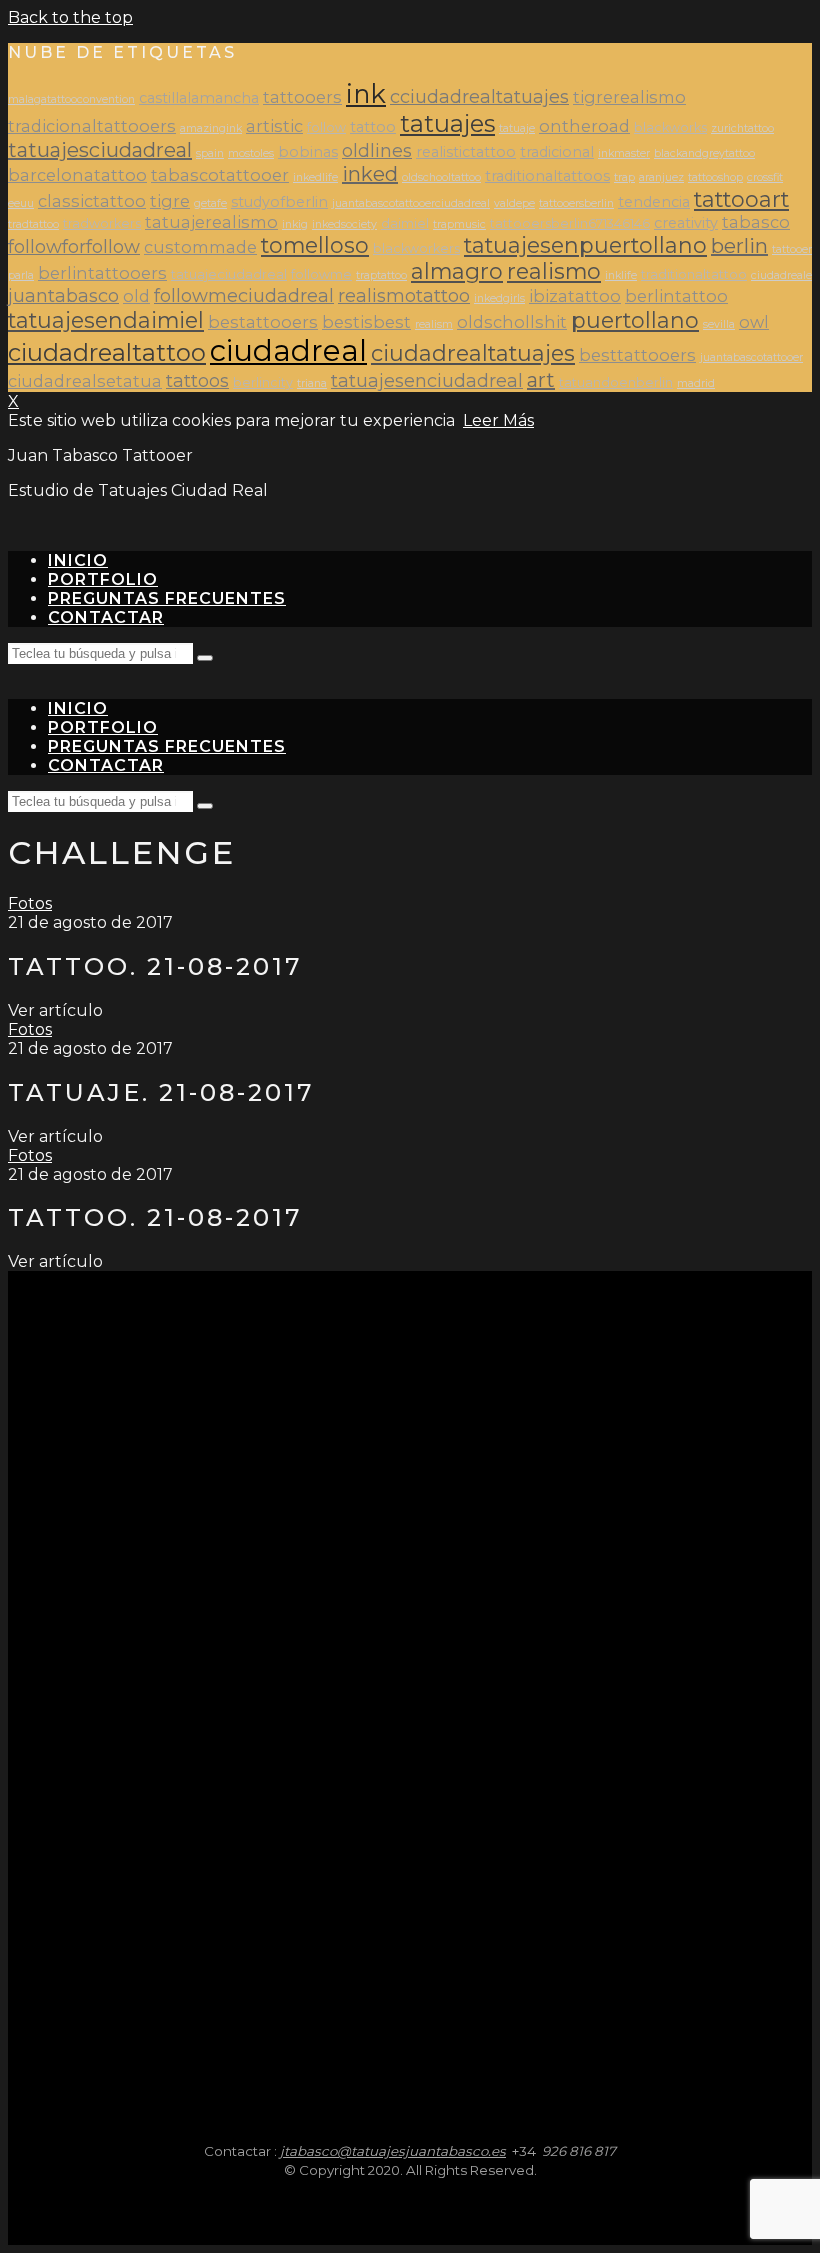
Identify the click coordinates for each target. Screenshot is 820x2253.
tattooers (302, 97)
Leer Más (498, 420)
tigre (170, 201)
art (541, 380)
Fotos (30, 903)
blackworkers (416, 248)
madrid (696, 383)
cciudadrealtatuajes (479, 96)
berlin (739, 246)
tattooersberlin (576, 203)
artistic (274, 126)
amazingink (211, 128)
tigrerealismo (629, 97)
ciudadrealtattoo (107, 352)
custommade (200, 247)
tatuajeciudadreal (229, 274)
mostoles (251, 153)
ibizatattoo (575, 296)
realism (434, 324)
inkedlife (315, 177)
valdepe (514, 203)
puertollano (635, 320)
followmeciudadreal (244, 295)
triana (312, 383)
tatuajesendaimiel (106, 320)
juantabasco (63, 295)
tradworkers (102, 223)
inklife (621, 275)
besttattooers (637, 355)
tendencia (654, 202)
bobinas (308, 152)
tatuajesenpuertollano (585, 245)
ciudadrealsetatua (85, 381)
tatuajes (447, 123)
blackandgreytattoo (704, 153)
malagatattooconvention (71, 99)
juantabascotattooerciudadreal (411, 203)
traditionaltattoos (547, 176)
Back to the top (70, 17)
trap (624, 177)
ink (366, 93)
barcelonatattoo (77, 175)
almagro (457, 271)
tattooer (792, 249)
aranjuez (661, 177)
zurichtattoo (742, 128)
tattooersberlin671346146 (570, 223)
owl (754, 322)
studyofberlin (279, 202)
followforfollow (74, 246)
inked (370, 174)
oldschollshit (512, 322)
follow (326, 127)
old (136, 296)
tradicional (557, 152)
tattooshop (715, 177)
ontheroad (584, 126)
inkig (295, 224)
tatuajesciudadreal (100, 150)
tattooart (741, 199)
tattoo (373, 127)
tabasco (756, 222)
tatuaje (517, 128)
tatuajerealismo (211, 222)
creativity (686, 223)
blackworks (670, 127)
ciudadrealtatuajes (473, 353)
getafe (210, 203)
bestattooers (263, 322)
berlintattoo (676, 296)
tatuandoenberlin (616, 382)
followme (321, 274)
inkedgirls (499, 298)
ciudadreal (288, 350)
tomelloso (315, 245)
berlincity (263, 382)
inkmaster (624, 153)
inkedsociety (344, 224)
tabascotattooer (220, 175)
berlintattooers (102, 273)
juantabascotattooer (751, 357)
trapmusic (459, 224)
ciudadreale (781, 275)
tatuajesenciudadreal (427, 380)
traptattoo (381, 275)
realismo (554, 271)
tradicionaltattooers (92, 126)
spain (210, 153)
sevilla (719, 324)
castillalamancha (199, 98)
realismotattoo (404, 295)
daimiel (405, 223)
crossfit (765, 177)
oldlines (377, 150)
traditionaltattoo (694, 274)
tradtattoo (33, 224)
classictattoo (92, 201)
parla (21, 275)
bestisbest (366, 322)
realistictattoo (466, 152)
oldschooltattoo (441, 177)
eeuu (21, 203)
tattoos (197, 380)
